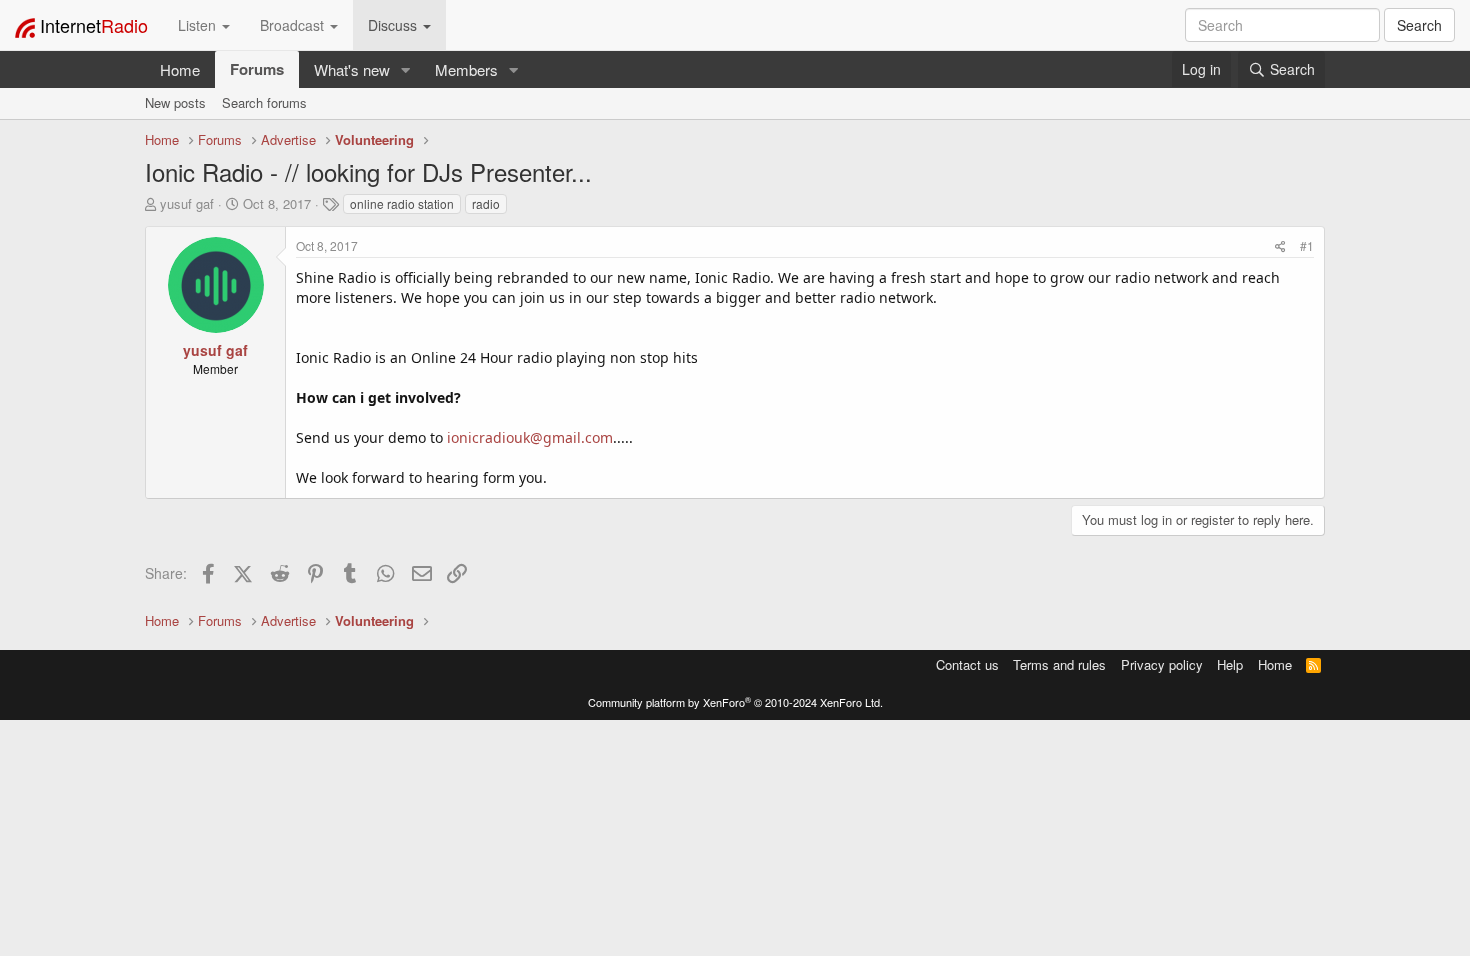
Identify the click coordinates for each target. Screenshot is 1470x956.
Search (1419, 25)
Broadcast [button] (294, 25)
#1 (1307, 245)
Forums (257, 69)
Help (1230, 664)
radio (486, 203)
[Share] (1280, 245)
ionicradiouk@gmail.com (530, 437)
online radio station (402, 203)
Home (180, 69)
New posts (175, 102)
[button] (406, 69)
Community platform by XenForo (735, 702)
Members (466, 69)
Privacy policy (1162, 664)
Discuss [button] (394, 25)
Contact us (967, 664)
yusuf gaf (187, 203)
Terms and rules (1059, 664)
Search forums (264, 102)
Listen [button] (199, 25)
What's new (352, 69)
